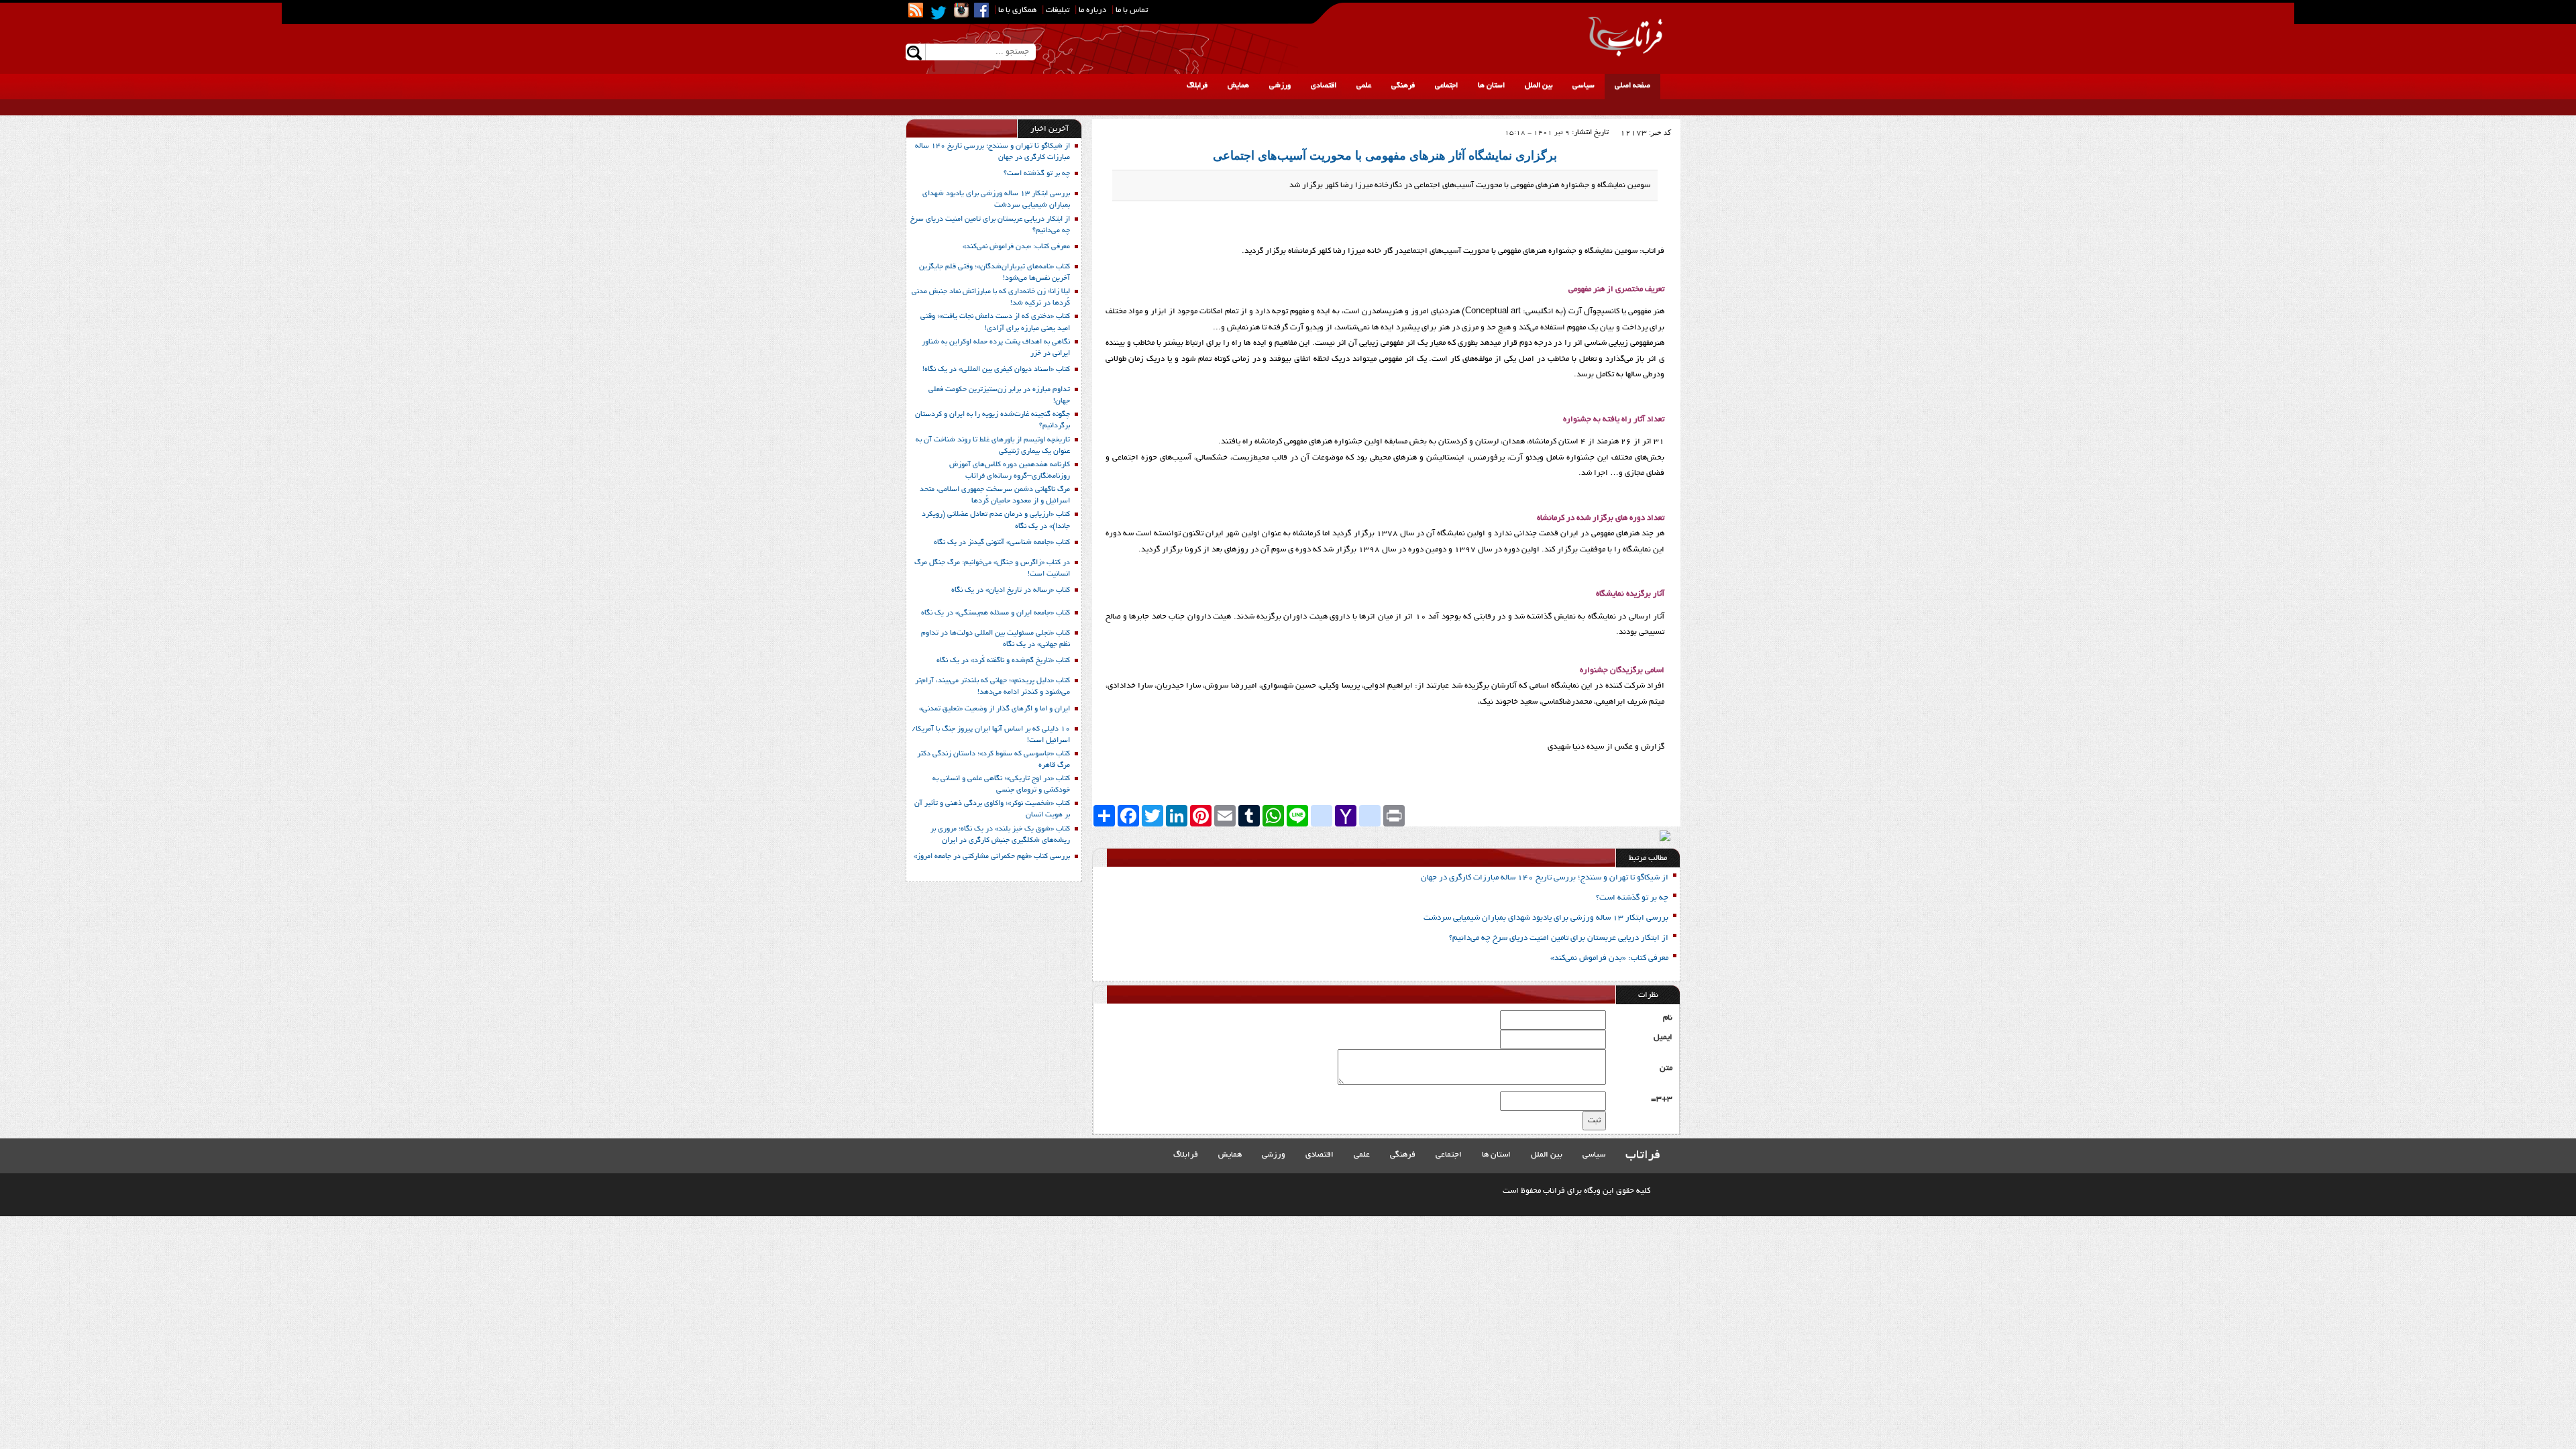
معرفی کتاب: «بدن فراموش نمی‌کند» (1609, 958)
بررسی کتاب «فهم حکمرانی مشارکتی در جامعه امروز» (992, 857)
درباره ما (1092, 10)
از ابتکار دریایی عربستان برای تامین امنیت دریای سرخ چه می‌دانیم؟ (1559, 938)
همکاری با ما (1017, 10)
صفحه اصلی (1632, 86)
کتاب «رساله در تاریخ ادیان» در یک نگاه (1011, 590)
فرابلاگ (1197, 86)
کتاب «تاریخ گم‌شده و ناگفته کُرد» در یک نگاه (1003, 661)
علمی (1364, 86)
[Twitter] (938, 13)
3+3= (1662, 1099)
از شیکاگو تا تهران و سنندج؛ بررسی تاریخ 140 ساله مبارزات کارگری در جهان (1545, 878)
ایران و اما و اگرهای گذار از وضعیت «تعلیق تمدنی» (995, 709)
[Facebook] (981, 10)
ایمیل (1663, 1037)
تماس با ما (1132, 10)
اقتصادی (1324, 86)
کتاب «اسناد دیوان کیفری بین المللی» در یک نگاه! (996, 370)
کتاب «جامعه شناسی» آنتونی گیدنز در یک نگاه (1002, 543)
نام (1668, 1018)
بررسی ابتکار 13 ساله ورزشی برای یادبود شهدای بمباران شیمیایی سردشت (1546, 918)
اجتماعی (1446, 86)
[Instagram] (961, 10)
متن (1666, 1068)
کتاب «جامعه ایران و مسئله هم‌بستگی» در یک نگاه (996, 613)
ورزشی (1280, 86)
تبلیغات (1058, 10)
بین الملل (1539, 86)
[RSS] (916, 10)
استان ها (1491, 86)
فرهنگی (1403, 86)
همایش (1238, 86)
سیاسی (1584, 86)
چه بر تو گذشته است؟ (1632, 898)
